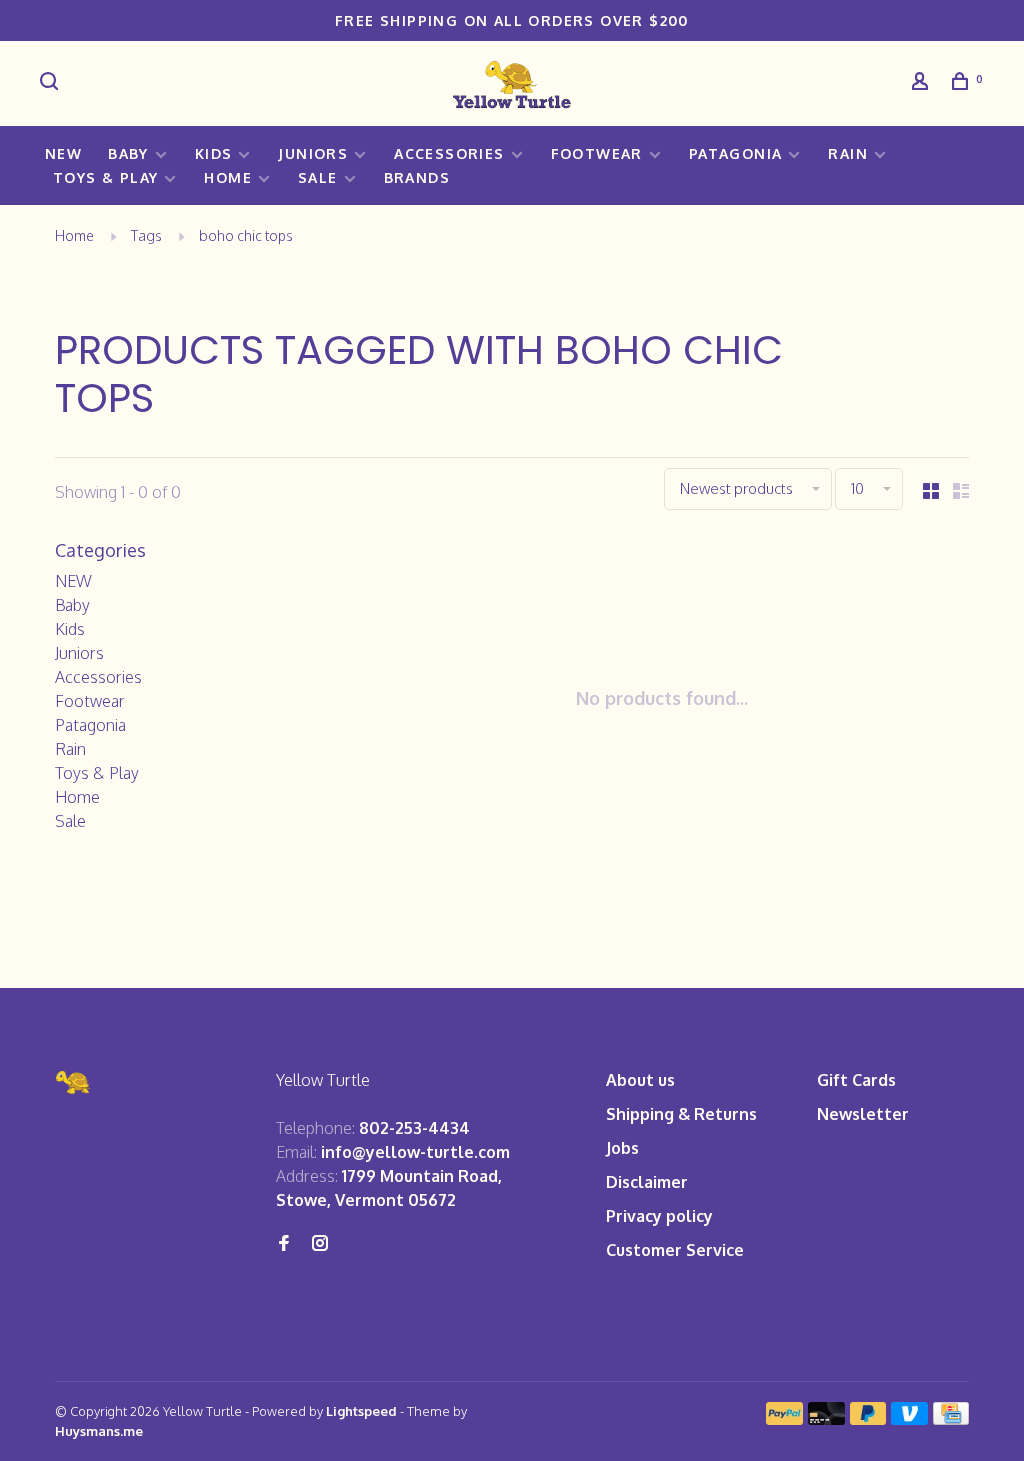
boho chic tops (246, 235)
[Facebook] (284, 1244)
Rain (848, 153)
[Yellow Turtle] (74, 1082)
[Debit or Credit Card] (826, 1419)
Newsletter (863, 1114)
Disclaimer (647, 1182)
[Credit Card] (951, 1419)
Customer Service (675, 1250)
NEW (63, 153)
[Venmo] (909, 1419)
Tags (146, 235)
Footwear (597, 153)
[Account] (923, 83)
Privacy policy (659, 1216)
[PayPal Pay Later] (868, 1419)
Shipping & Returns (681, 1114)
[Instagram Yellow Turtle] (320, 1244)
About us (640, 1080)
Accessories (449, 153)
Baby (128, 153)
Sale (318, 177)
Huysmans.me (99, 1431)
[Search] (52, 83)
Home (228, 177)
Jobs (622, 1148)
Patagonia (736, 153)
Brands (417, 177)
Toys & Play (105, 177)
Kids (214, 153)
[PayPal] (784, 1419)
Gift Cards (856, 1080)
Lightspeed (361, 1411)
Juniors (313, 153)
